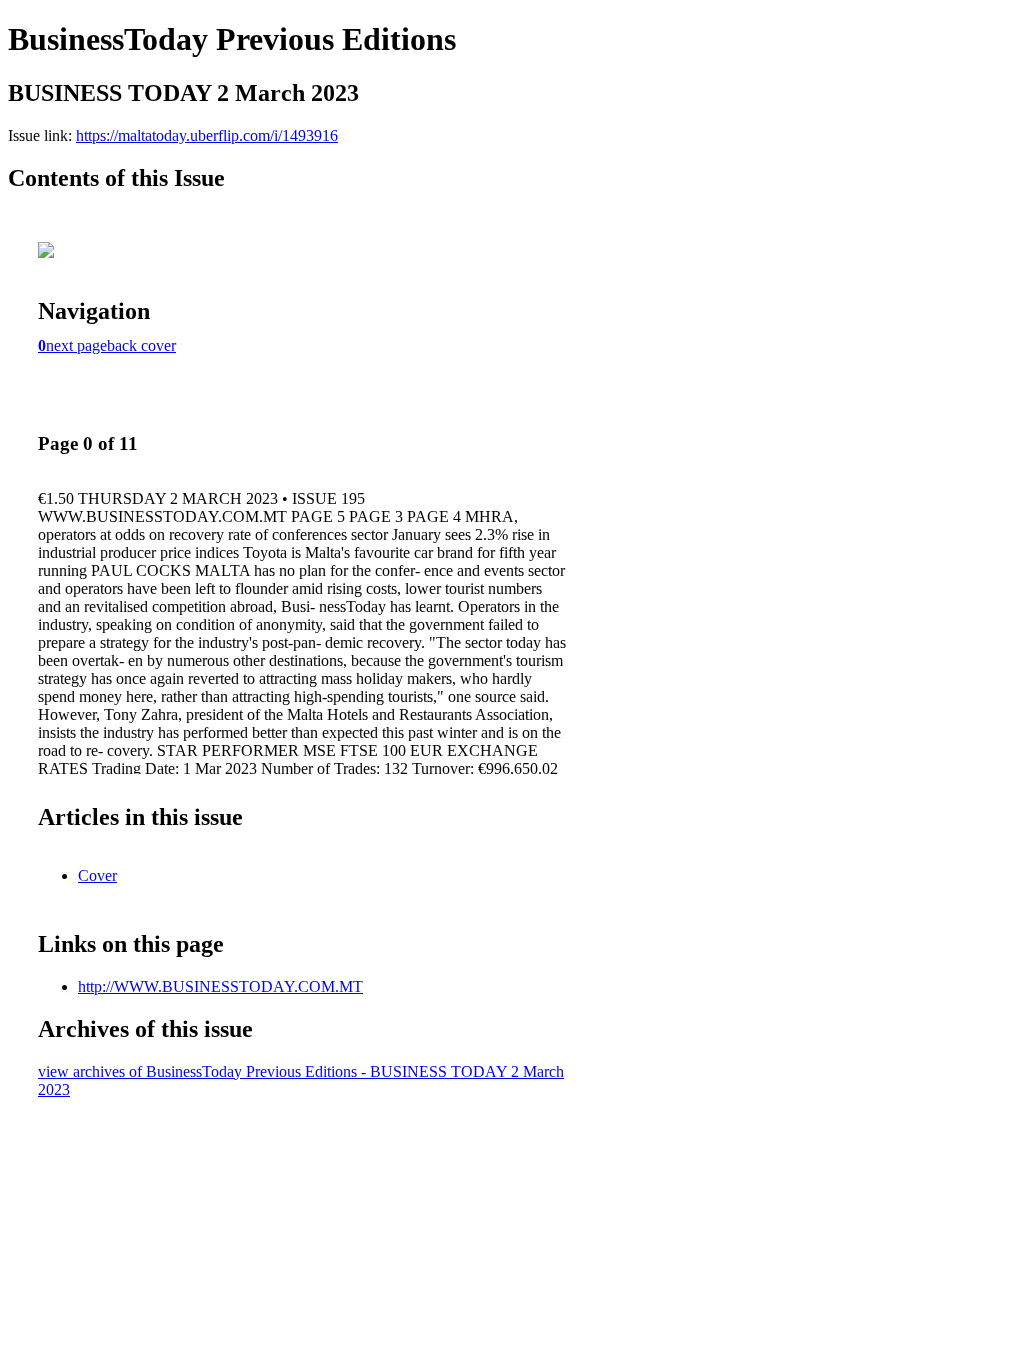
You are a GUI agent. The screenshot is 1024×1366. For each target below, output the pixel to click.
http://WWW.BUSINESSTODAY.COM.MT (220, 986)
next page (76, 345)
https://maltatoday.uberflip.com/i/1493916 (207, 135)
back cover (141, 345)
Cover (97, 875)
